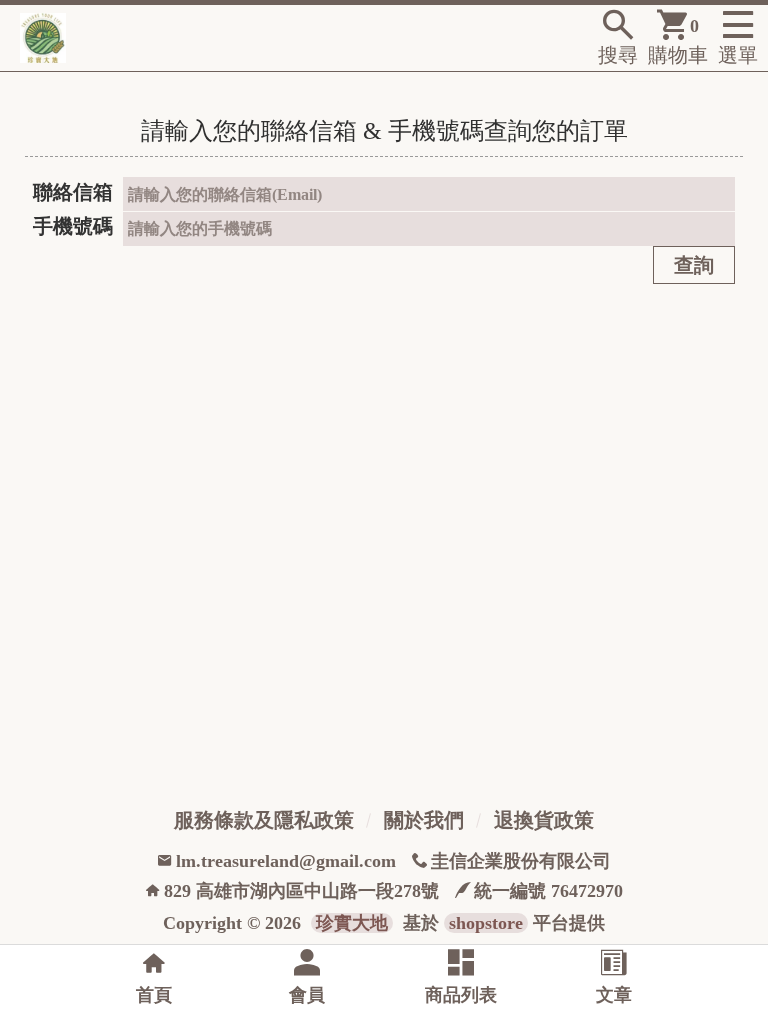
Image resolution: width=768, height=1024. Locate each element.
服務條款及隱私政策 (264, 820)
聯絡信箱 (73, 192)
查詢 (694, 265)
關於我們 (424, 820)
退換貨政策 (544, 820)
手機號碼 (73, 226)
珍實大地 (352, 923)
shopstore (486, 923)
